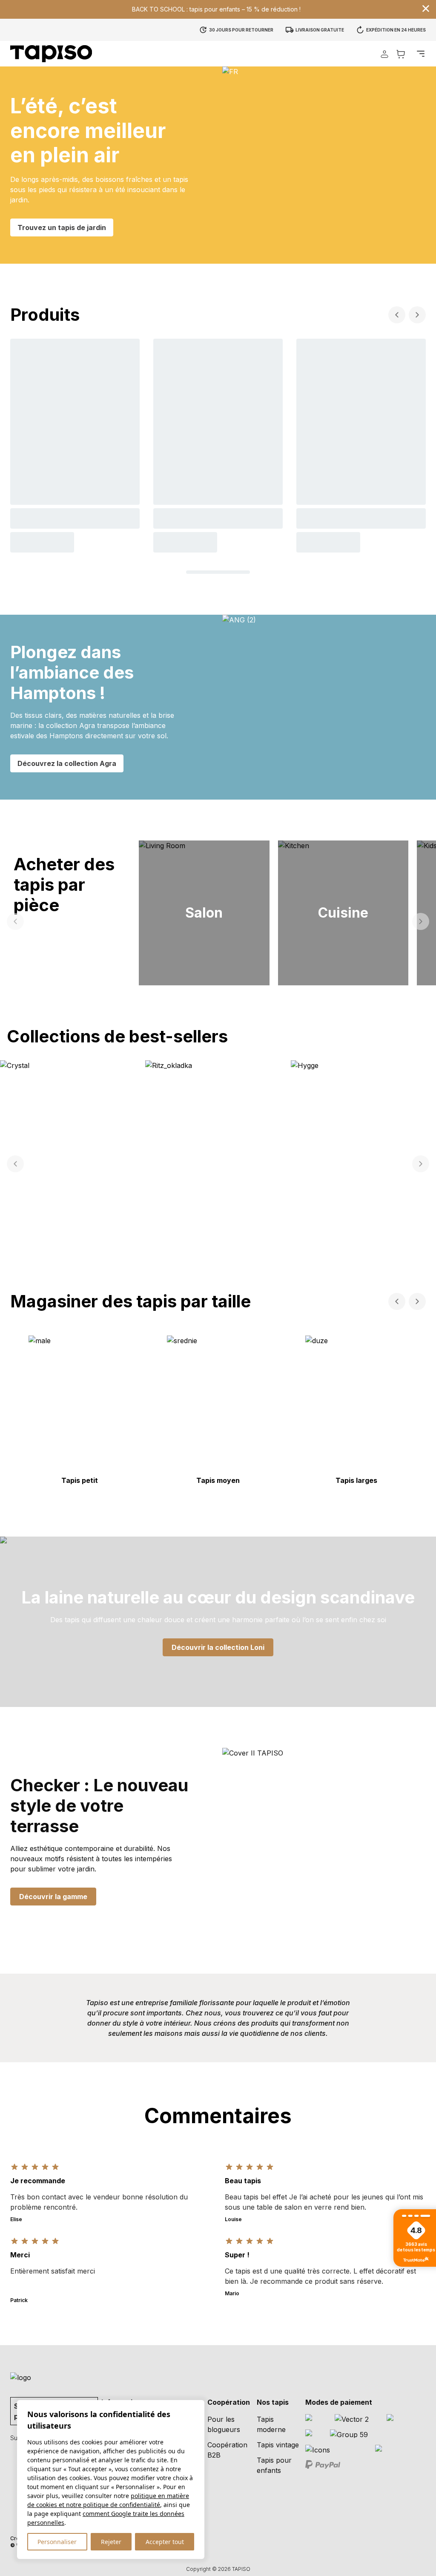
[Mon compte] (384, 54)
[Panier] (401, 54)
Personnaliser (57, 2542)
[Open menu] (421, 54)
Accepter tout (165, 2542)
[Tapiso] (51, 54)
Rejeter (111, 2542)
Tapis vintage (278, 2445)
